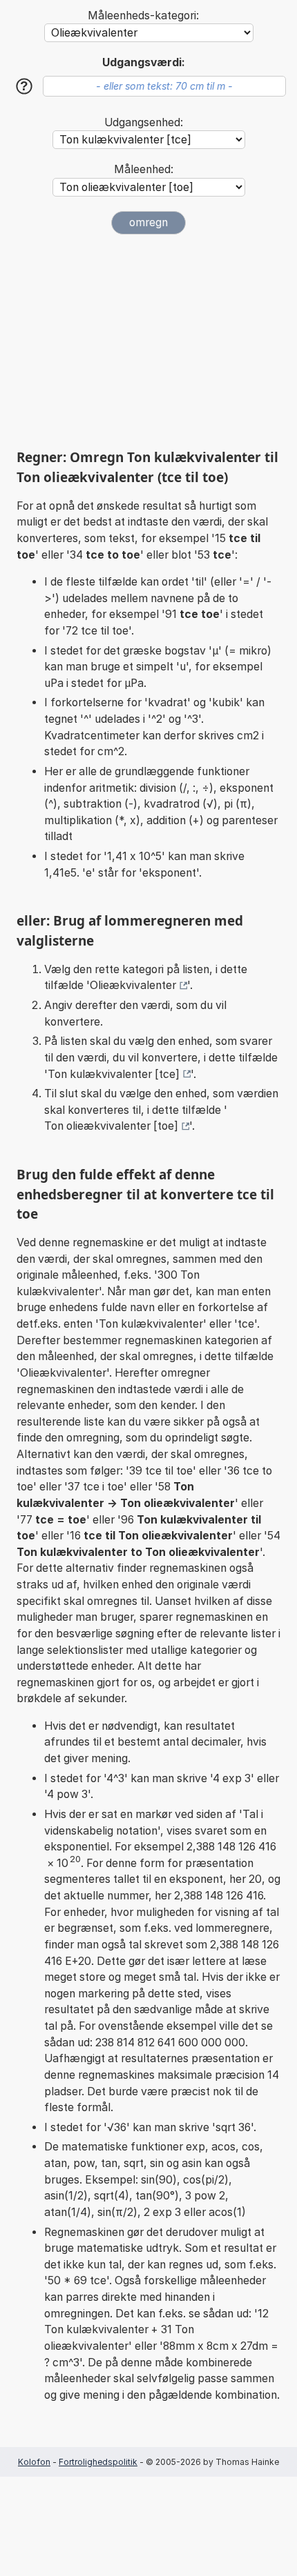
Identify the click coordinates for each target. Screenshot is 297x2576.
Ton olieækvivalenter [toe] (111, 1126)
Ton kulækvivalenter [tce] (114, 1074)
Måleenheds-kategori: (143, 16)
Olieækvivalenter (133, 985)
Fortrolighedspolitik (98, 2462)
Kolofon (34, 2462)
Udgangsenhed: (144, 122)
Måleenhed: (144, 169)
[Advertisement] (148, 341)
